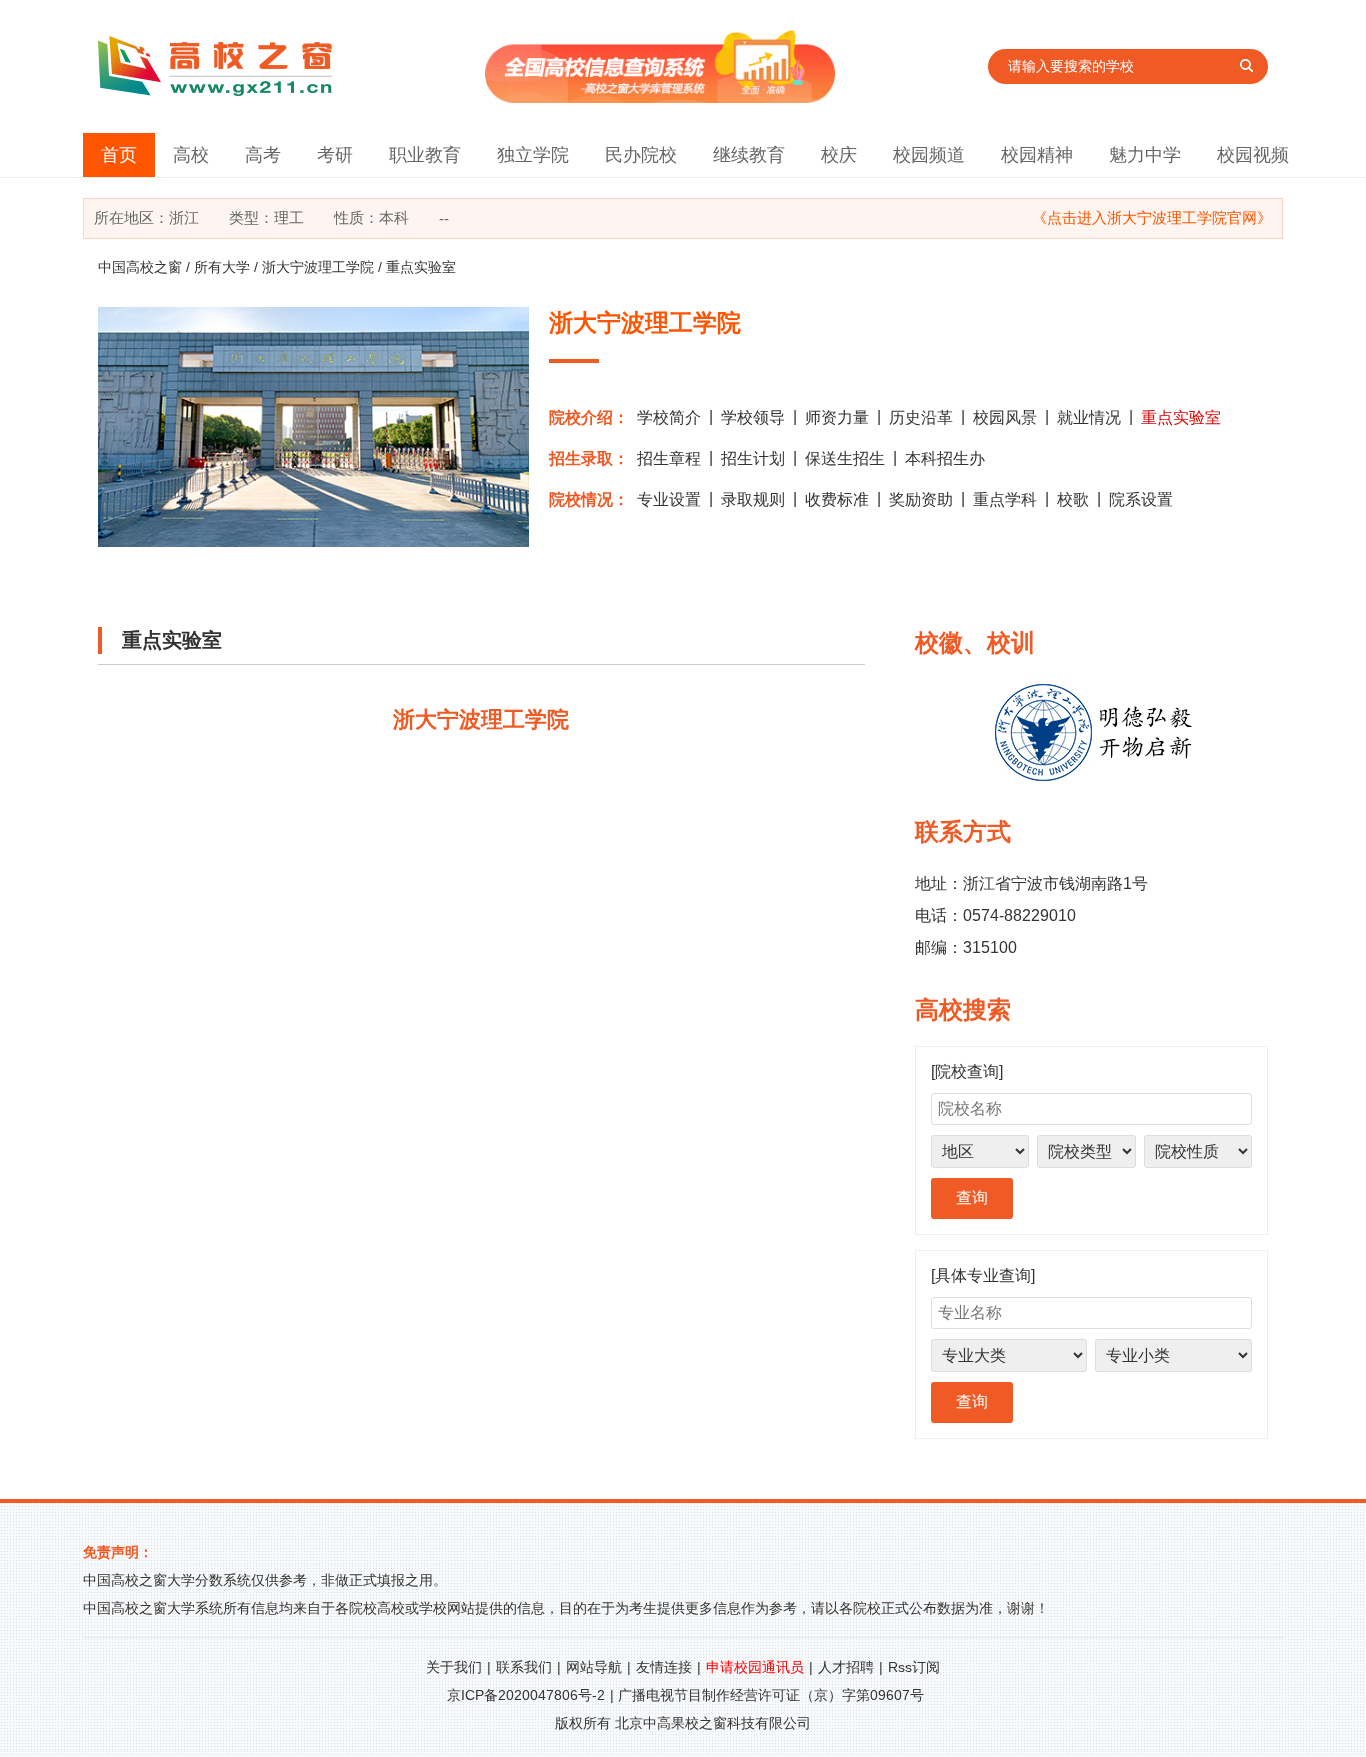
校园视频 (1253, 155)
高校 (191, 155)
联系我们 (524, 1667)
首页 (119, 155)
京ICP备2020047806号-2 (526, 1695)
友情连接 (664, 1667)
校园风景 (1005, 417)
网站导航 (594, 1667)
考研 (335, 155)
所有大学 (222, 267)
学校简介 (669, 417)
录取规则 (753, 499)
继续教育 (749, 155)
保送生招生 (845, 458)
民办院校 (641, 155)
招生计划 (753, 458)
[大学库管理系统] (660, 97)
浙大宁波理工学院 (318, 267)
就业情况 (1089, 417)
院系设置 (1141, 499)
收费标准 (837, 499)
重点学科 (1005, 499)
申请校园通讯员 (755, 1667)
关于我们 (454, 1667)
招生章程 (669, 458)
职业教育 (425, 155)
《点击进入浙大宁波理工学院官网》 (1152, 217)
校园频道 (929, 155)
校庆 (839, 155)
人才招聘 (846, 1667)
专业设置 (669, 499)
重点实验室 (1181, 417)
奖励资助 (921, 499)
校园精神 (1037, 155)
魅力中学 (1145, 155)
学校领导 (753, 417)
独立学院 (533, 155)
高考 (263, 155)
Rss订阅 (914, 1667)
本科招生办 (945, 458)
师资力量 (837, 417)
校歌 (1073, 499)
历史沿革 (921, 417)
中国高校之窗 (140, 267)
